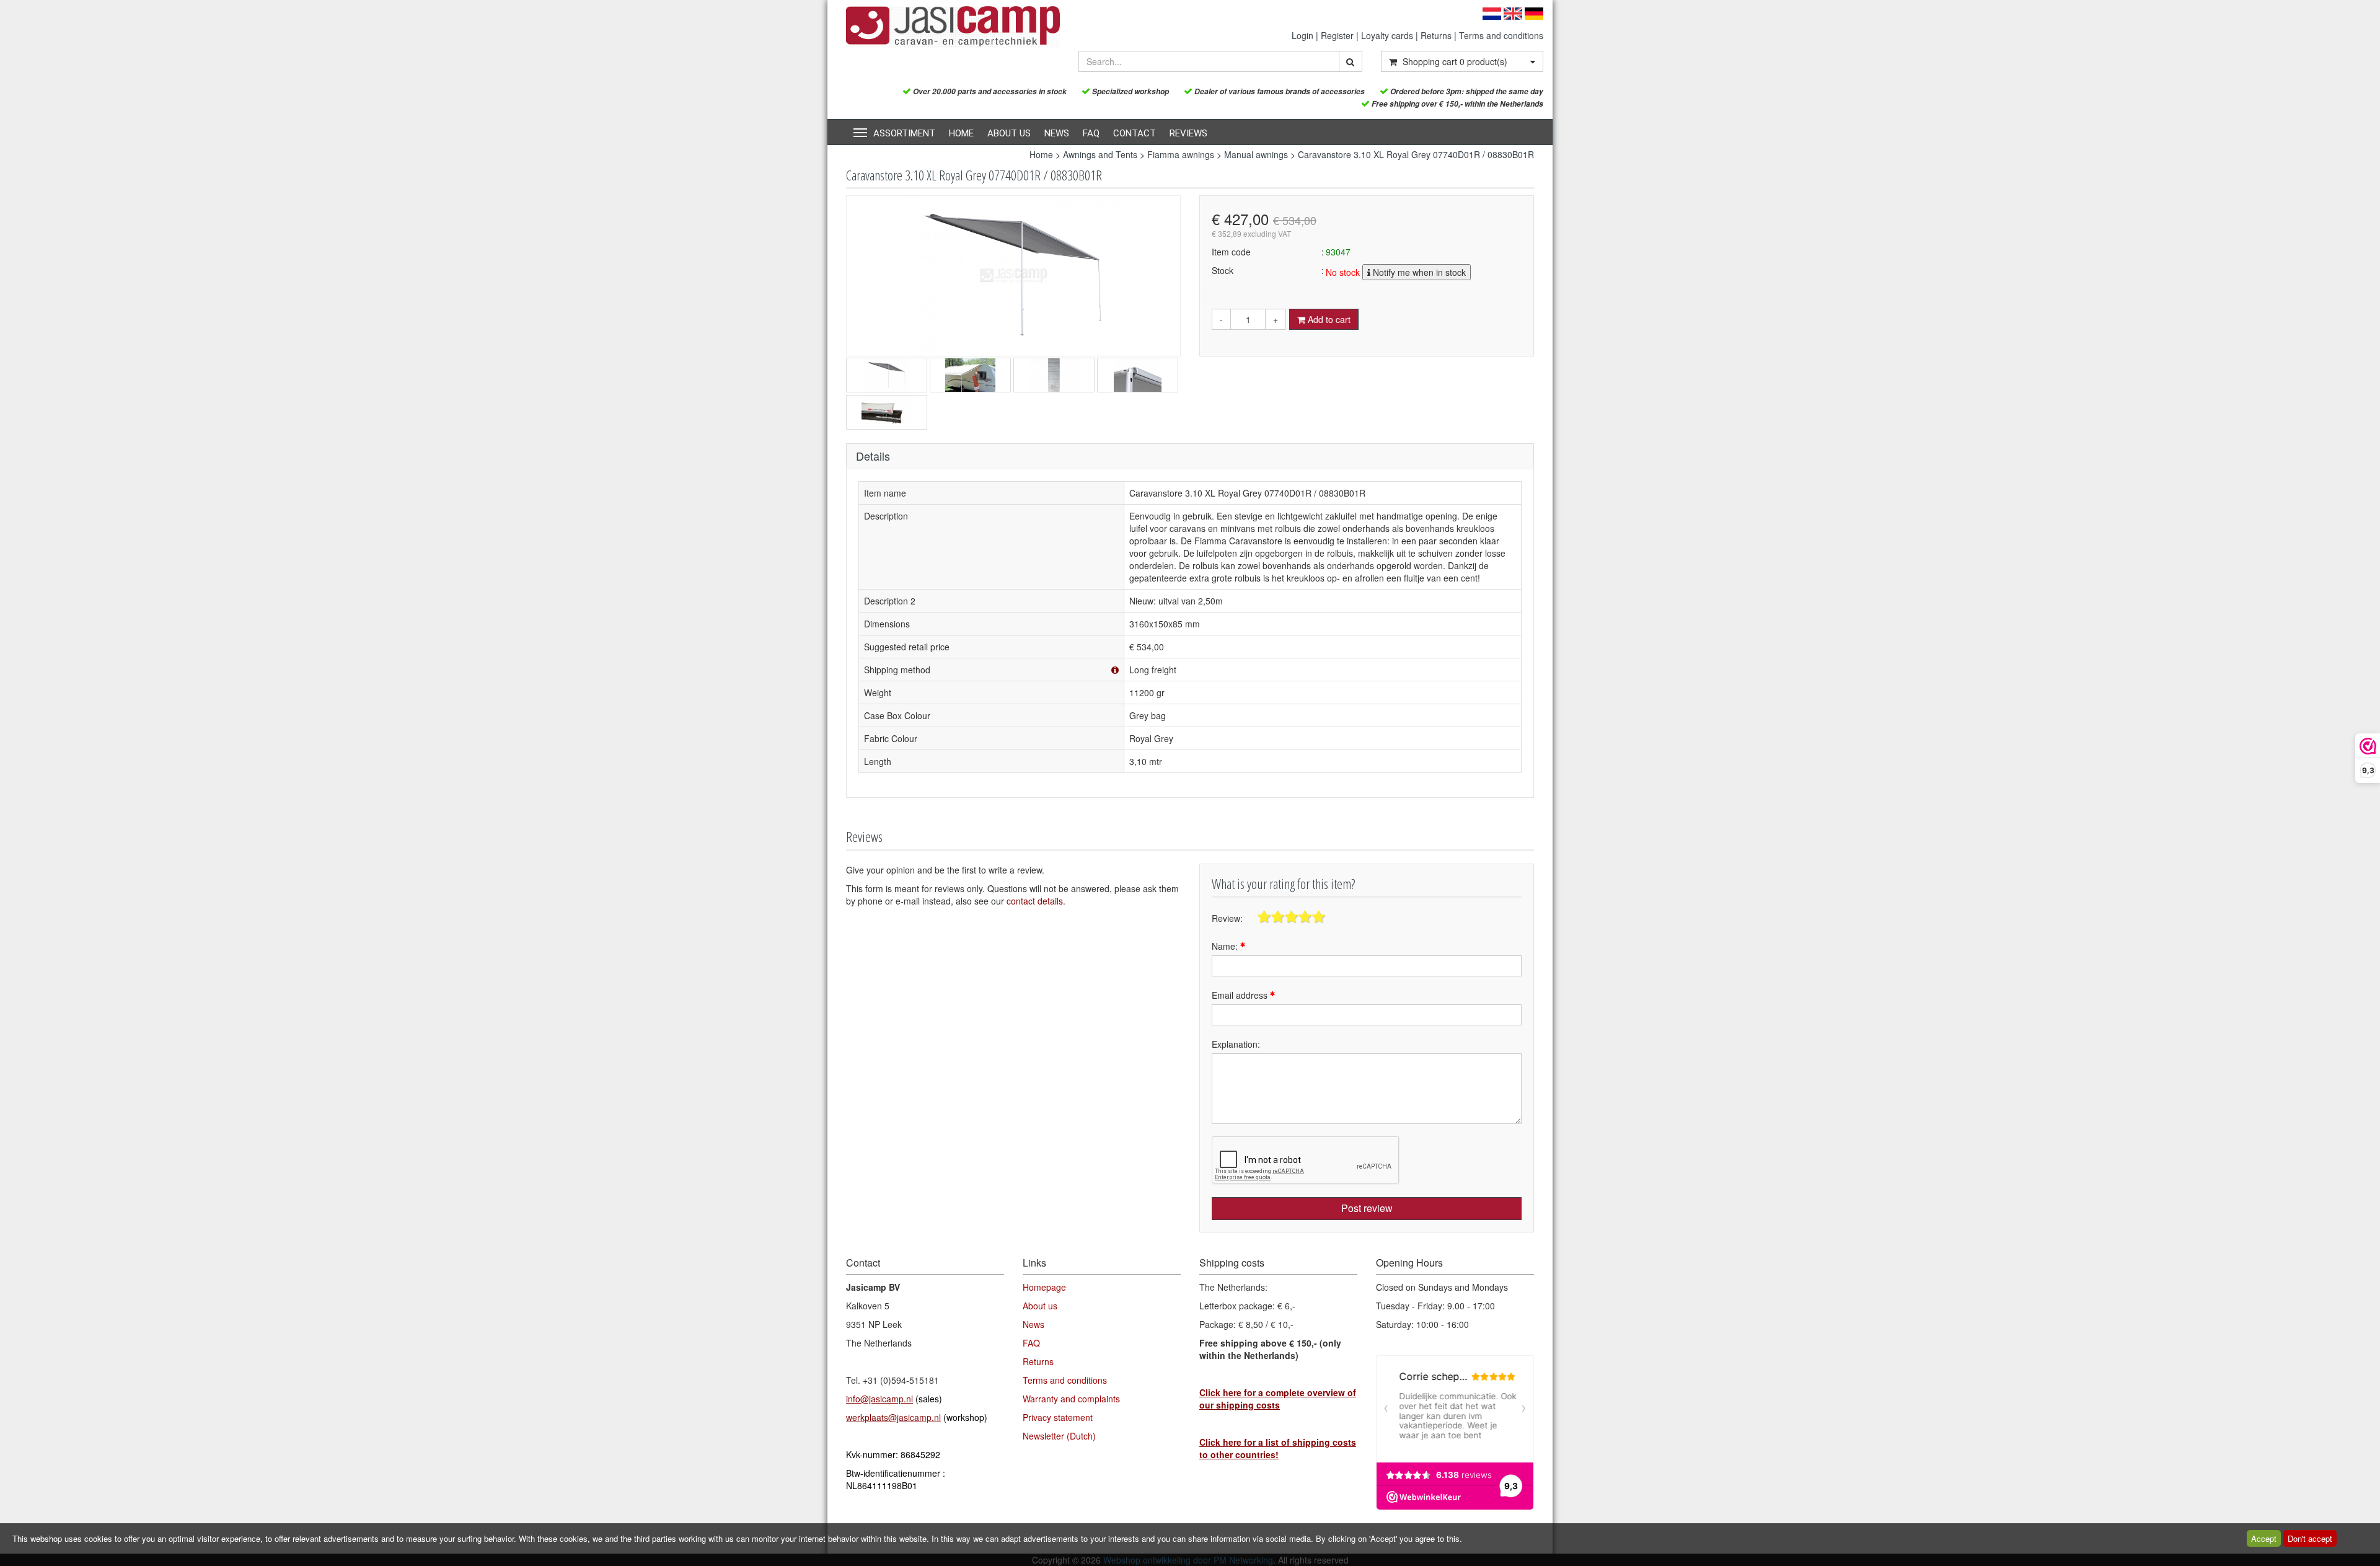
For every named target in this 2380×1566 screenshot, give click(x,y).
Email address (1241, 995)
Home (961, 133)
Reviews (1188, 133)
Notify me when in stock (1418, 272)
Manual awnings (1256, 154)
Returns (1436, 35)
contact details (1035, 901)
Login (1302, 35)
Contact (1135, 133)
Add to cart (1328, 319)
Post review (1367, 1208)
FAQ (1091, 133)
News (1057, 133)
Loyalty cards (1387, 35)
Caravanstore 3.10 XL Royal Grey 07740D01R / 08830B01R (1416, 154)
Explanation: (1236, 1044)
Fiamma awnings (1181, 154)
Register (1337, 35)
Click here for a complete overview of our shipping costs (1278, 1399)
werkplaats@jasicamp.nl (893, 1417)
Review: (1227, 918)
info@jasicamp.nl (879, 1399)
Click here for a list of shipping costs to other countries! (1278, 1448)
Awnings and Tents (1100, 154)
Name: (1226, 946)
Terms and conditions (1501, 35)
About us (1009, 133)
